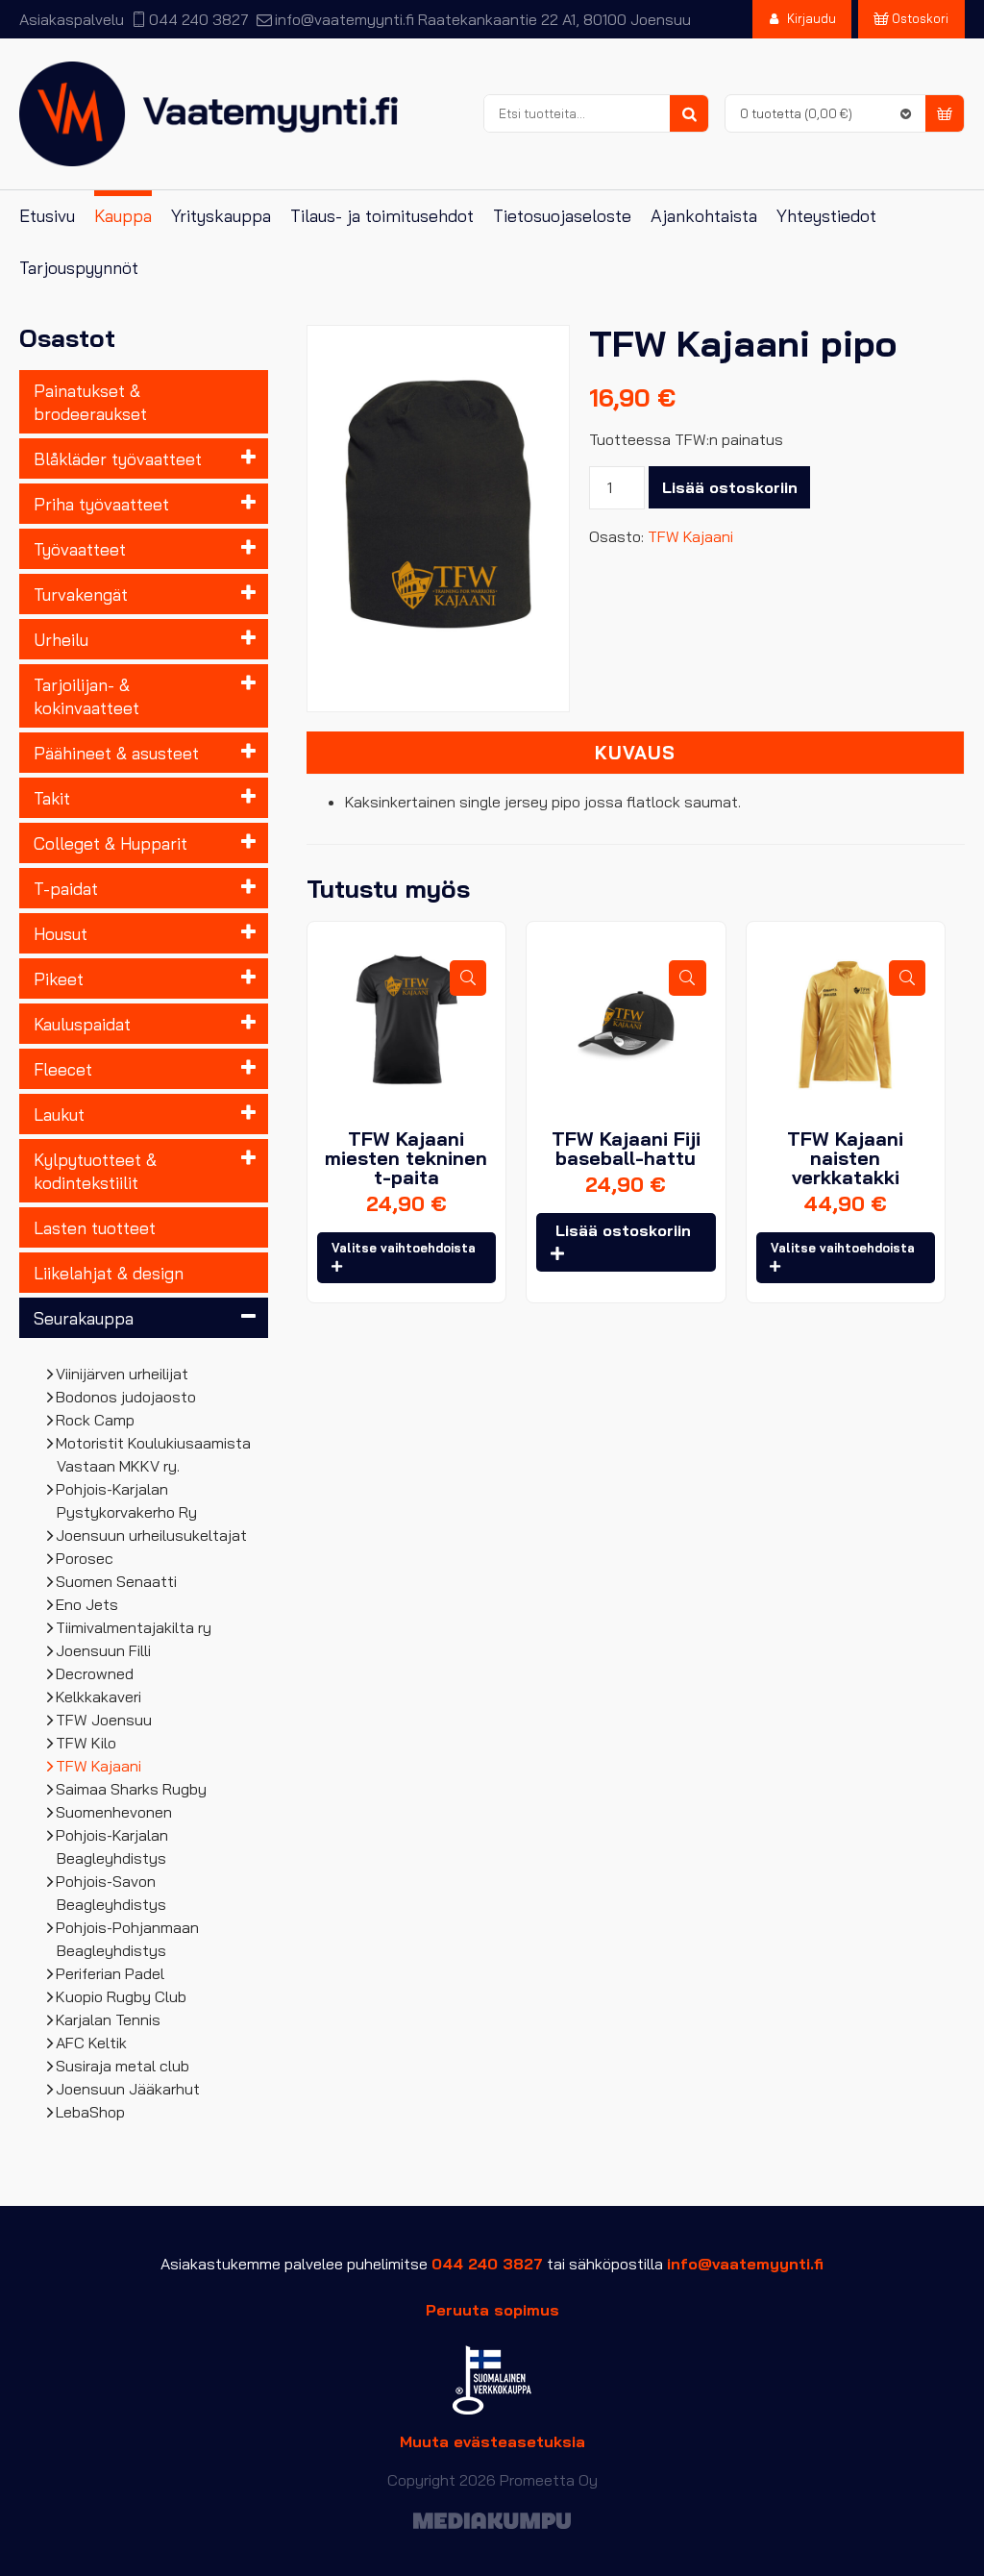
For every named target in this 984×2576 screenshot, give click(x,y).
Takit (52, 798)
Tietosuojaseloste (562, 216)
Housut (61, 933)
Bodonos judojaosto (126, 1397)
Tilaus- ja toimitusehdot (382, 216)
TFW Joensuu (104, 1720)
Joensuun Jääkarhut (128, 2089)
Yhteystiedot (826, 216)
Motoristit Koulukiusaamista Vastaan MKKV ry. (154, 1454)
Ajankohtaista (704, 216)
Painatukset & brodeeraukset (90, 402)
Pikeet (59, 978)
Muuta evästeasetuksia (492, 2441)
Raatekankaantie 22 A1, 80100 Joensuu (554, 19)
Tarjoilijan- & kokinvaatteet (86, 696)
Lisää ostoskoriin (730, 487)
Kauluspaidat (82, 1024)
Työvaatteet (80, 549)
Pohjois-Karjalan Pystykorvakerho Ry (127, 1500)
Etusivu (47, 216)
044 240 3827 (199, 19)
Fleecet (63, 1069)
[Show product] (468, 978)
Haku (689, 114)
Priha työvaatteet (101, 504)
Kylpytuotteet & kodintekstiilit (95, 1171)
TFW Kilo (86, 1743)
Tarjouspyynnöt (79, 268)
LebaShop (91, 2112)
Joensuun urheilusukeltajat (152, 1535)
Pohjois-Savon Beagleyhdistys (111, 1893)
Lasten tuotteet (95, 1227)
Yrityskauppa (221, 216)
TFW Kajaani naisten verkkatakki (845, 1158)
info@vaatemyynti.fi (344, 19)
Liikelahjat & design (109, 1273)
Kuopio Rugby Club (122, 1996)
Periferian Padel (111, 1973)
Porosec (85, 1558)
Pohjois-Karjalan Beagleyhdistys (112, 1846)
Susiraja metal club (123, 2066)
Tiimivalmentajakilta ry (134, 1627)
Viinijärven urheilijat (123, 1374)
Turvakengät (81, 594)
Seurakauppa (84, 1318)
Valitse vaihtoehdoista (404, 1248)
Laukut (59, 1114)
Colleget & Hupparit (111, 843)
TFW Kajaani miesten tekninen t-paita (406, 1158)
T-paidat (66, 888)
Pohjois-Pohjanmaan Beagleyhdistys (128, 1939)
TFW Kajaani (99, 1766)
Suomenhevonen (114, 1812)
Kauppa (123, 216)
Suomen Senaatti (117, 1581)
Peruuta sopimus (492, 2310)
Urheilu (61, 639)
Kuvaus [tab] (635, 753)
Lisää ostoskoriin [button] (623, 1230)
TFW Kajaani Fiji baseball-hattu (626, 1148)
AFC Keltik (92, 2043)
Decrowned (95, 1673)
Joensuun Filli (104, 1650)
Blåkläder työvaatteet (118, 458)
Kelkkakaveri (99, 1697)
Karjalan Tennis (109, 2019)
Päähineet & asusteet (116, 753)
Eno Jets (87, 1604)
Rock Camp (96, 1420)
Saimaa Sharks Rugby (132, 1789)
